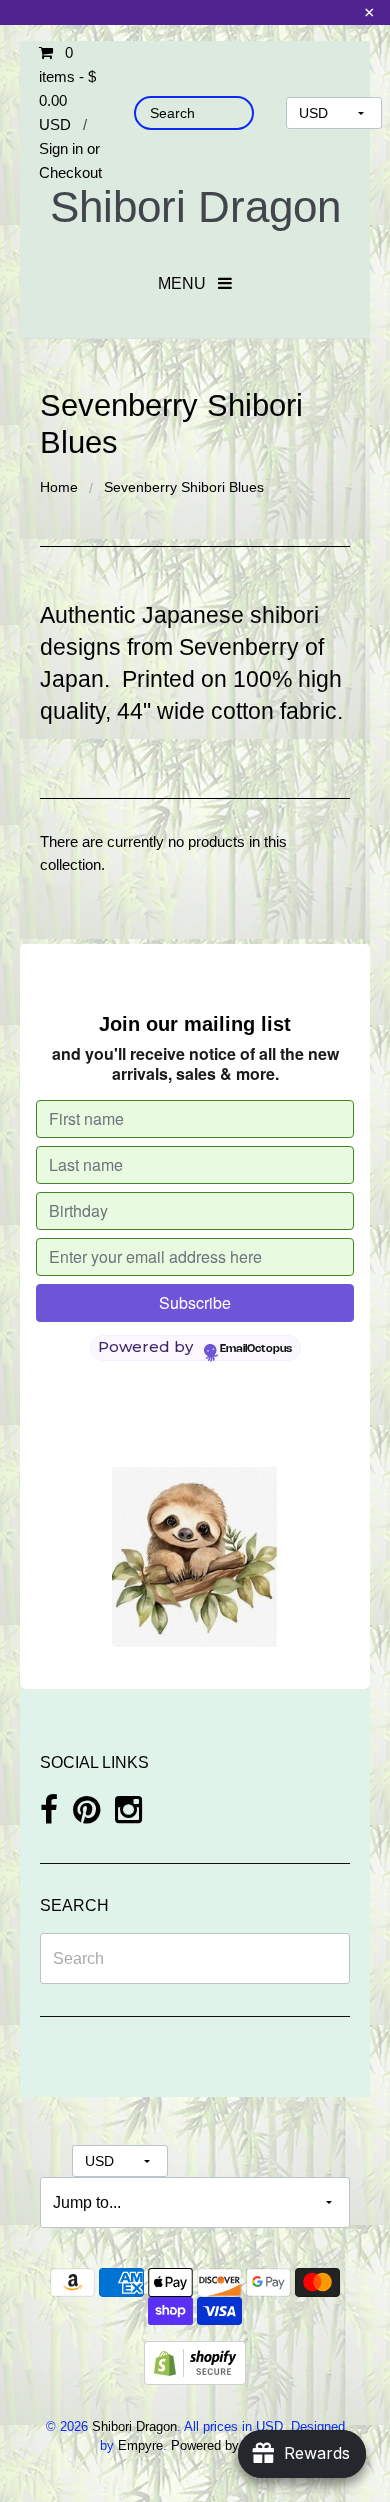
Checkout (70, 172)
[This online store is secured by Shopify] (195, 2361)
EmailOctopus (256, 1349)
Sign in (61, 148)
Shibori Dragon (195, 206)
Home (59, 487)
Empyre (140, 2445)
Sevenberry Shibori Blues (184, 487)
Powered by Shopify (228, 2445)
